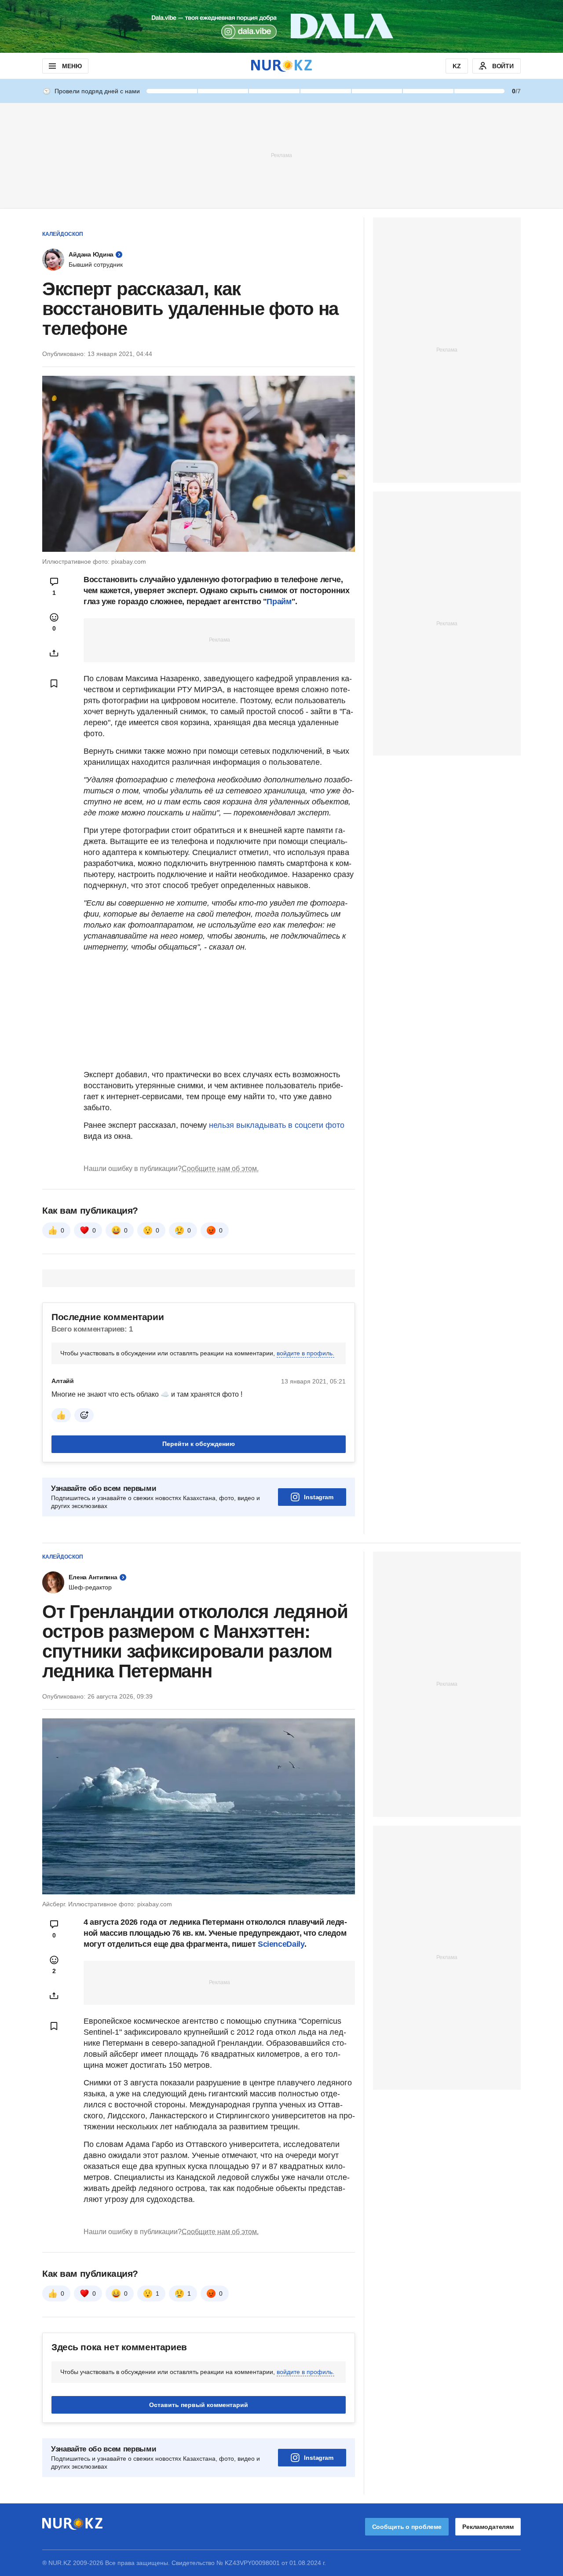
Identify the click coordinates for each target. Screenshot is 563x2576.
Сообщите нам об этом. (220, 1169)
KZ (457, 66)
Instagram (319, 1497)
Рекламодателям (488, 2527)
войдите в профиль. (305, 1353)
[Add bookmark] (54, 683)
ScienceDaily (281, 1944)
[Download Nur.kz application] (281, 26)
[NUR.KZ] (281, 66)
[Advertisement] (281, 155)
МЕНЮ (72, 66)
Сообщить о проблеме (407, 2527)
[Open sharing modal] (54, 653)
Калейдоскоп (63, 234)
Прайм (279, 602)
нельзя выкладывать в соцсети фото (277, 1125)
